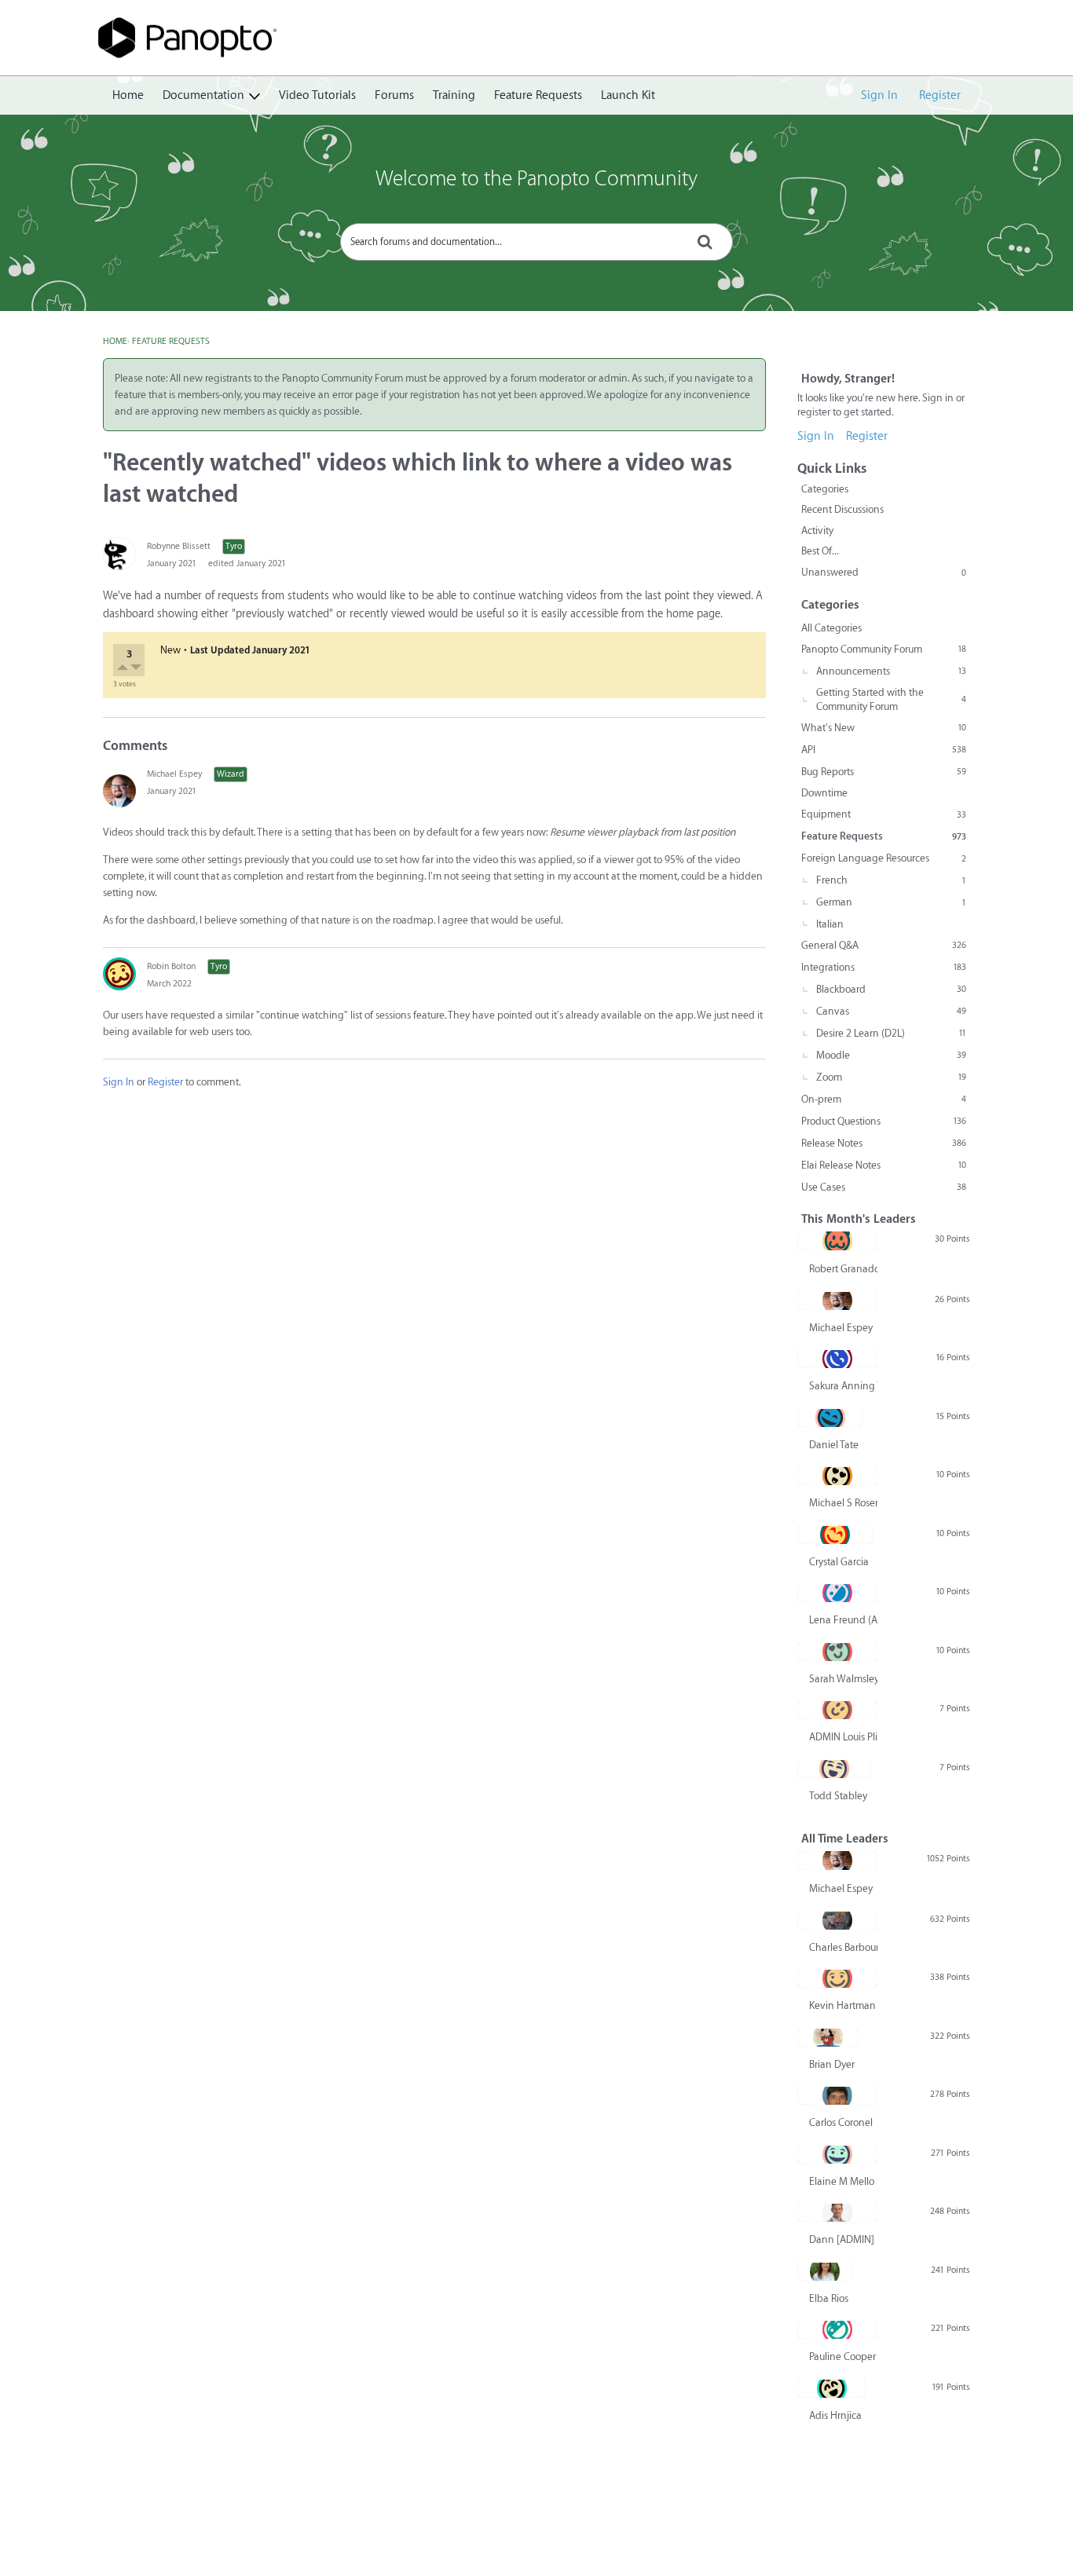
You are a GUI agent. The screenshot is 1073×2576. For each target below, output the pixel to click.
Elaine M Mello (842, 2181)
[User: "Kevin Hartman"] (837, 1978)
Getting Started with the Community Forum (891, 699)
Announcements (891, 671)
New (170, 650)
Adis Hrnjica (835, 2415)
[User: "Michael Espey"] (119, 791)
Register (940, 95)
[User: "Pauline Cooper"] (837, 2329)
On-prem (884, 1099)
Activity (817, 531)
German (891, 902)
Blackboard (891, 989)
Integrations (884, 967)
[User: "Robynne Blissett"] (119, 554)
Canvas (891, 1011)
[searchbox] (536, 242)
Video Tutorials (317, 95)
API (884, 750)
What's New (884, 728)
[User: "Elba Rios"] (825, 2271)
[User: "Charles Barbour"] (837, 1920)
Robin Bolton (171, 966)
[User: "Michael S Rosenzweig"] (837, 1476)
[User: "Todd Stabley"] (834, 1769)
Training (454, 95)
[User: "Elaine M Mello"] (837, 2154)
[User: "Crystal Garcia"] (835, 1535)
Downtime (824, 793)
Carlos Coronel (841, 2122)
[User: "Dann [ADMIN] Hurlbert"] (837, 2212)
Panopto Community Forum (884, 649)
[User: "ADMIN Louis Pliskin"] (837, 1710)
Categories (825, 489)
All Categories (831, 628)
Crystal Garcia (839, 1562)
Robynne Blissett (179, 546)
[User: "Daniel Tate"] (830, 1418)
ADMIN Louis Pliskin (843, 1737)
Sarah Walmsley (843, 1679)
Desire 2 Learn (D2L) (891, 1033)
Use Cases (884, 1187)
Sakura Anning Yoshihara (843, 1386)
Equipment (884, 814)
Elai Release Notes (884, 1165)
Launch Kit (628, 95)
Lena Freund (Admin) (843, 1620)
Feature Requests (538, 95)
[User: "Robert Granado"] (837, 1241)
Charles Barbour (843, 1947)
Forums (394, 95)
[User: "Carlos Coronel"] (837, 2095)
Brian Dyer (832, 2064)
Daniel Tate (834, 1445)
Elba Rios (829, 2298)
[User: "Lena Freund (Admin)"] (837, 1593)
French (891, 880)
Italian (830, 924)
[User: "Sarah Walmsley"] (837, 1652)
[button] (124, 669)
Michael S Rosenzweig (843, 1503)
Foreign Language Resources (884, 858)
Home (128, 95)
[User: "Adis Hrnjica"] (831, 2388)
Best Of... (820, 551)
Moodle (891, 1055)
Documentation (203, 95)
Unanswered (884, 572)
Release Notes (884, 1143)
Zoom (891, 1077)
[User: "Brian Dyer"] (828, 2037)
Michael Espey (174, 774)
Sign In (879, 95)
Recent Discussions (842, 509)
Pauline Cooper (842, 2356)
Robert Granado (843, 1269)
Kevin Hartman (842, 2005)
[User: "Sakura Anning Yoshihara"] (837, 1359)
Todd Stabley (838, 1796)
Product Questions (884, 1121)
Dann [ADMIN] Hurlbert (843, 2239)
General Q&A (884, 945)
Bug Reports (884, 772)
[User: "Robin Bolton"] (119, 974)
